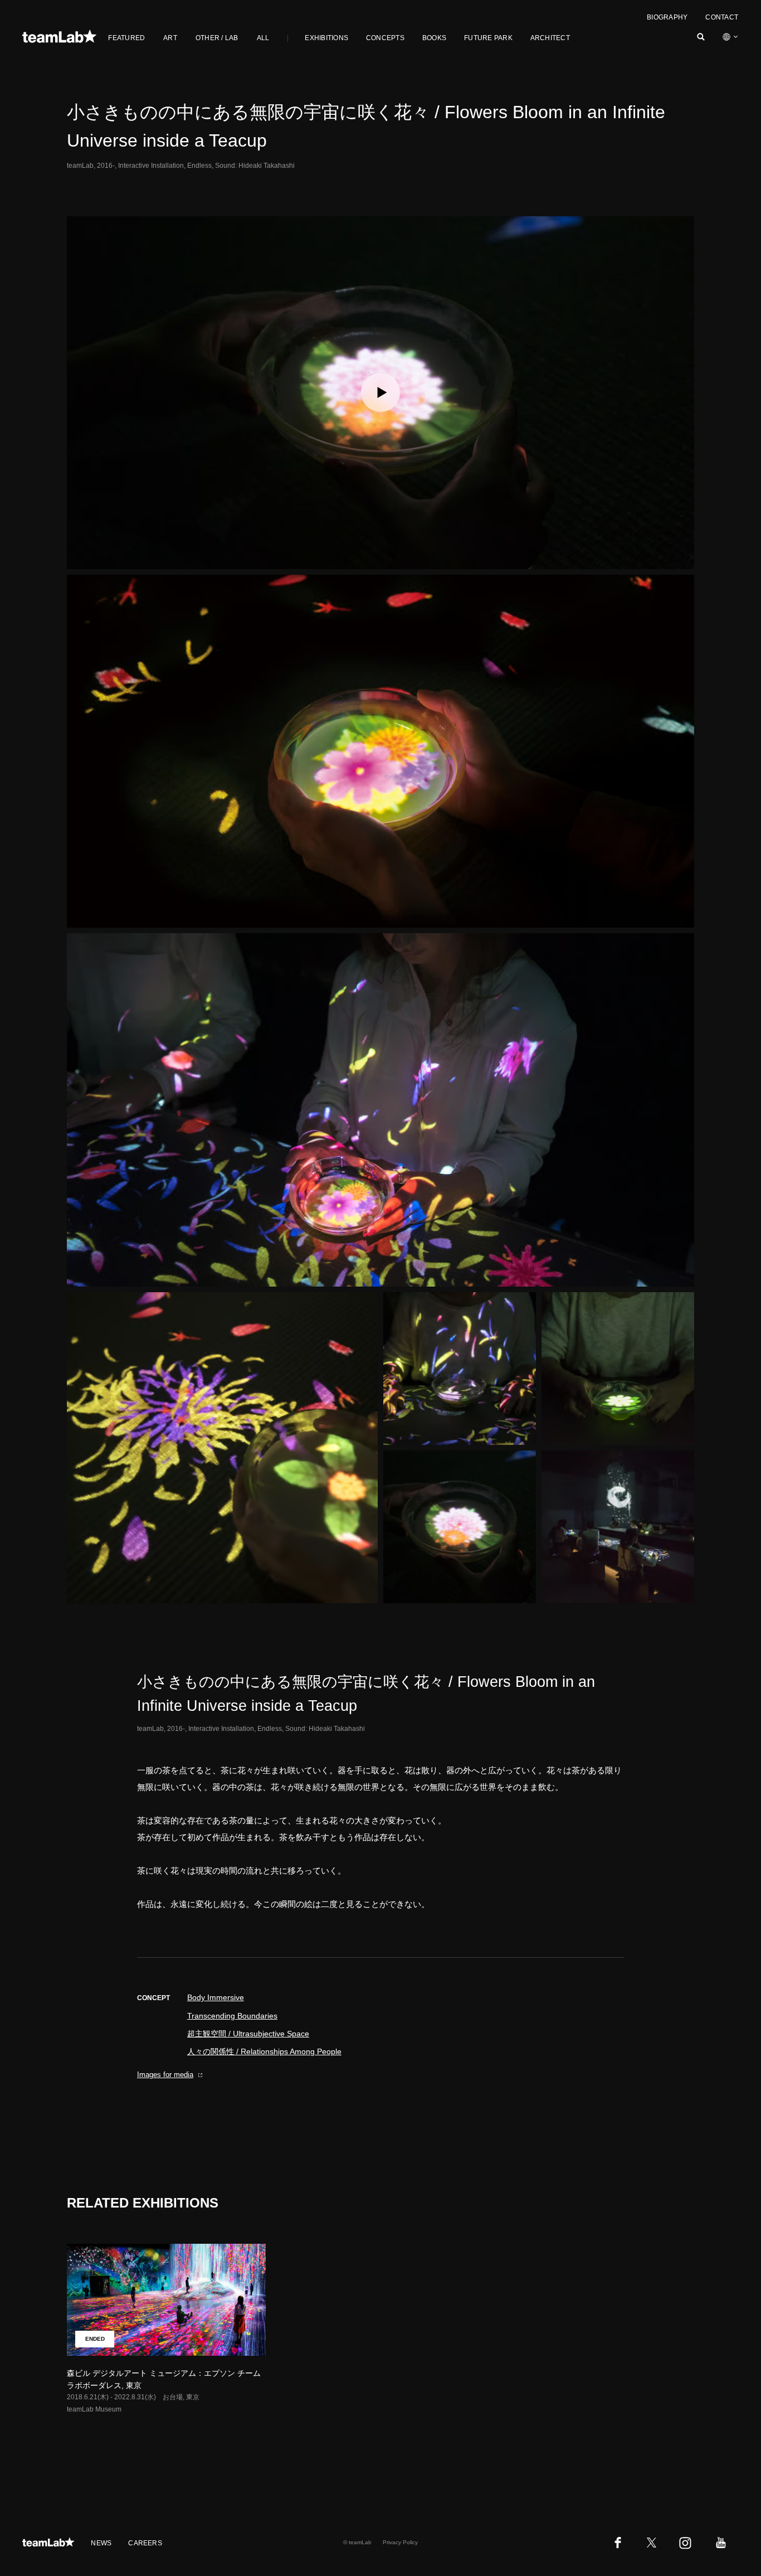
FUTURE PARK (488, 38)
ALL (263, 38)
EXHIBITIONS (326, 38)
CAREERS (145, 2543)
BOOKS (434, 38)
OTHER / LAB (217, 38)
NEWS (101, 2543)
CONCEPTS (385, 38)
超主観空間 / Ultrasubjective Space (248, 2034)
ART (170, 38)
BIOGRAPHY (667, 17)
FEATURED (126, 38)
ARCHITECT (550, 38)
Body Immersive (216, 1997)
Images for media (165, 2075)
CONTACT (722, 17)
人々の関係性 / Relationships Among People (264, 2051)
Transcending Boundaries (232, 2016)
